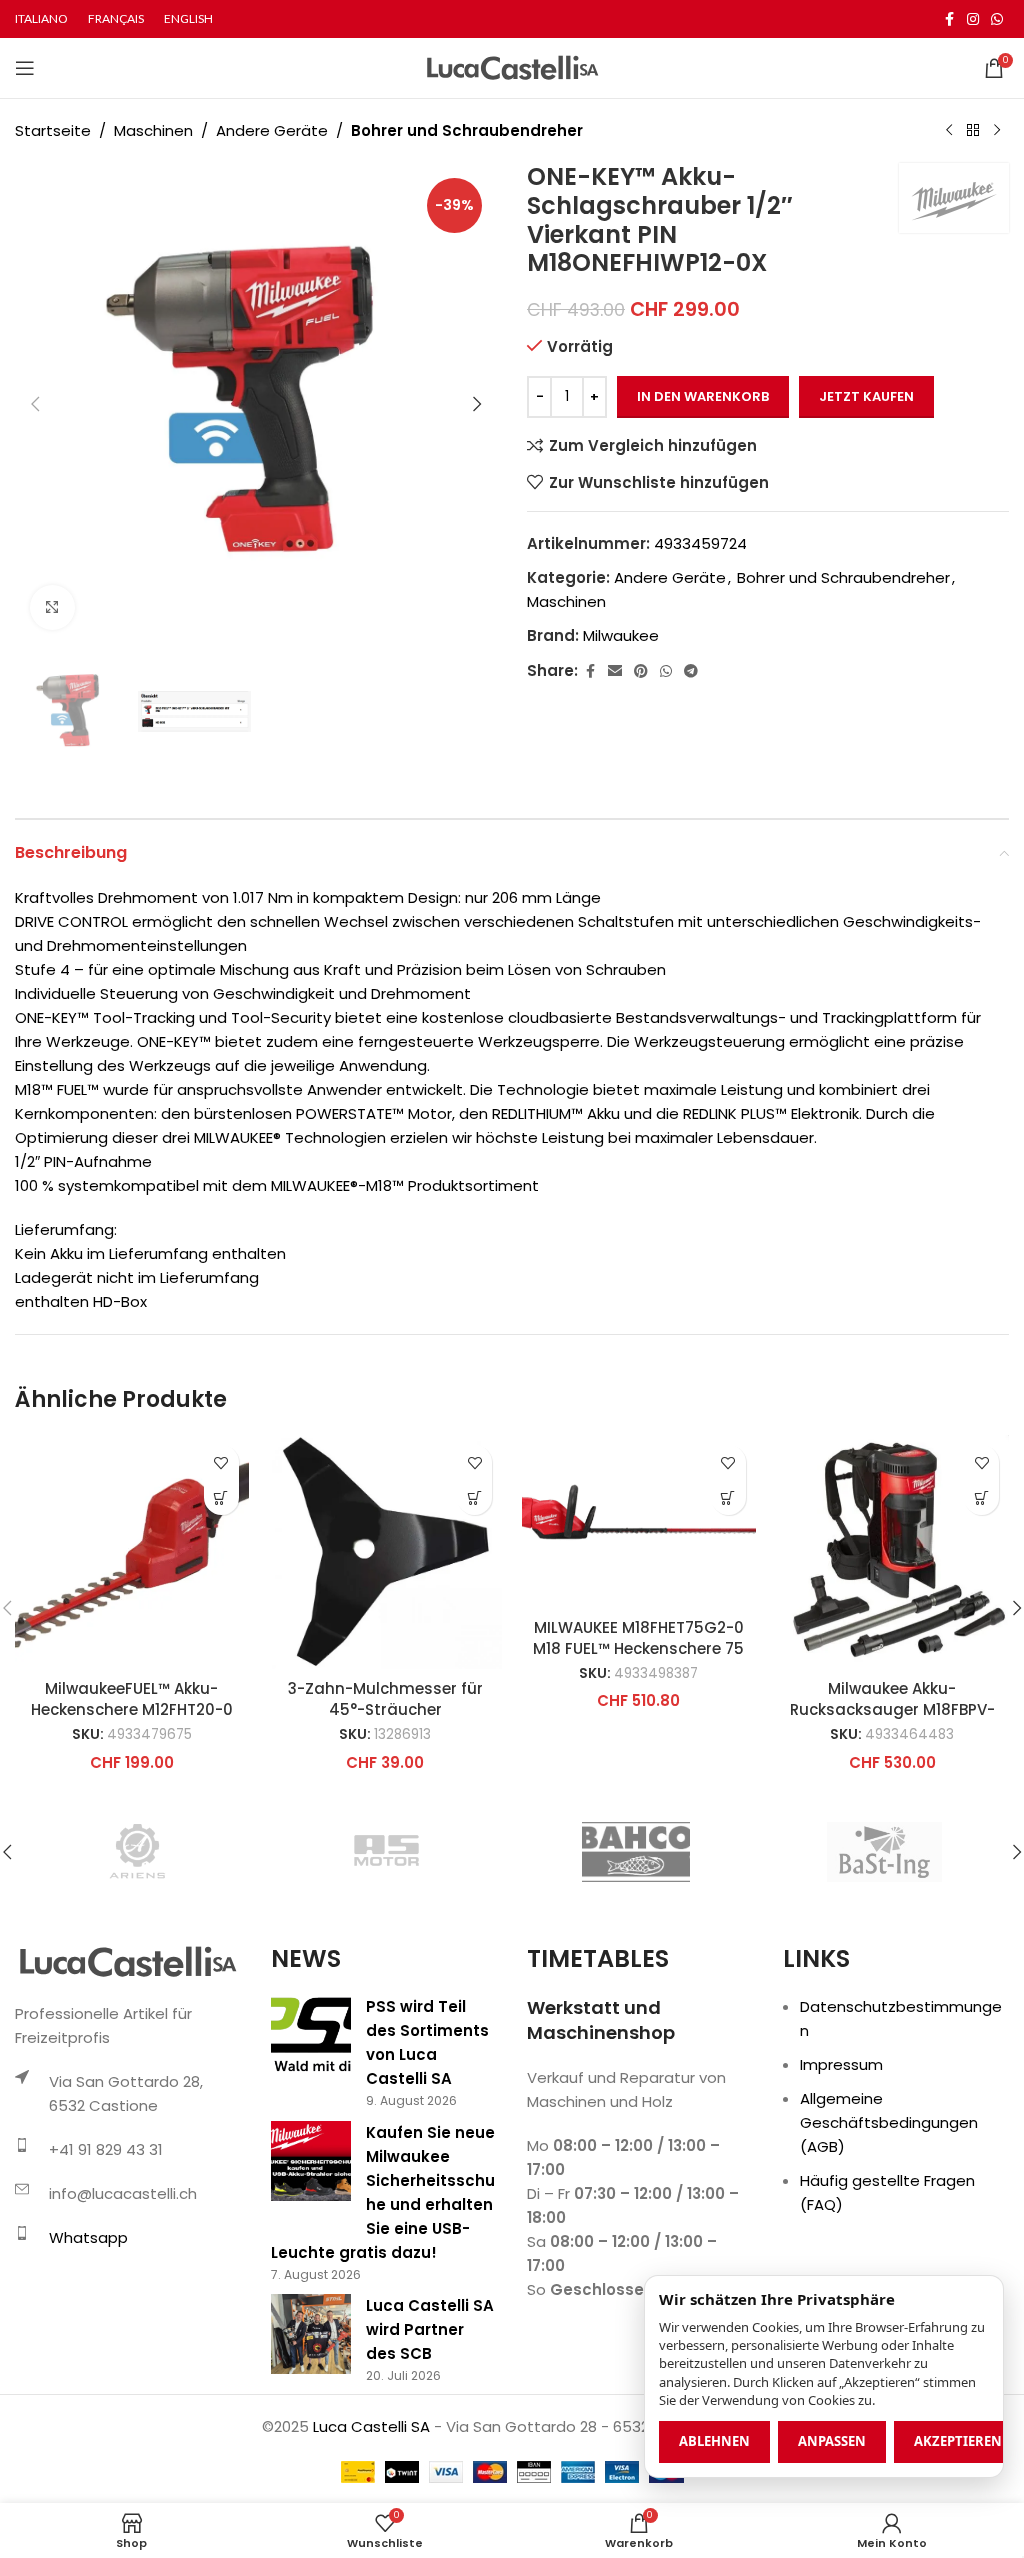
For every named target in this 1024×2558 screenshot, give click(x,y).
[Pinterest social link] (641, 671)
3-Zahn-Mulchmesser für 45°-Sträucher (385, 1699)
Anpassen (832, 2441)
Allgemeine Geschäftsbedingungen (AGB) (889, 2122)
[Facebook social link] (949, 19)
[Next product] (997, 131)
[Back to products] (973, 131)
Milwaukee (621, 635)
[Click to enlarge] (52, 607)
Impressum (841, 2064)
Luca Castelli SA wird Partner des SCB (430, 2329)
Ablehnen (714, 2441)
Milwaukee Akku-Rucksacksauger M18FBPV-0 (892, 1709)
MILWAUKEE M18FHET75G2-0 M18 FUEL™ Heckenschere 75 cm (638, 1648)
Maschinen (153, 130)
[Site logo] (512, 66)
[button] (35, 404)
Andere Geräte (272, 130)
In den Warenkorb (703, 396)
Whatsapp (88, 2237)
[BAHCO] (636, 1852)
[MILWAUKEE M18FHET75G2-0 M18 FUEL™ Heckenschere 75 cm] (639, 1521)
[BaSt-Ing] (884, 1852)
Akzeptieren (958, 2441)
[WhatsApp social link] (997, 19)
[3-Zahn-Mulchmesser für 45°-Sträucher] (386, 1552)
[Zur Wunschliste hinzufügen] (221, 1462)
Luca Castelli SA (371, 2426)
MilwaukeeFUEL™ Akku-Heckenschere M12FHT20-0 (132, 1699)
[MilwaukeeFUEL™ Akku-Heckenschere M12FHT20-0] (132, 1552)
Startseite (53, 130)
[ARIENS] (139, 1852)
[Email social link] (615, 671)
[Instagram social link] (973, 19)
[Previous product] (949, 131)
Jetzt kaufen (866, 396)
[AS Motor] (387, 1852)
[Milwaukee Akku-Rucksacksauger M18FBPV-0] (893, 1552)
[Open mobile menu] (25, 68)
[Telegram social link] (691, 671)
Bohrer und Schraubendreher (467, 130)
